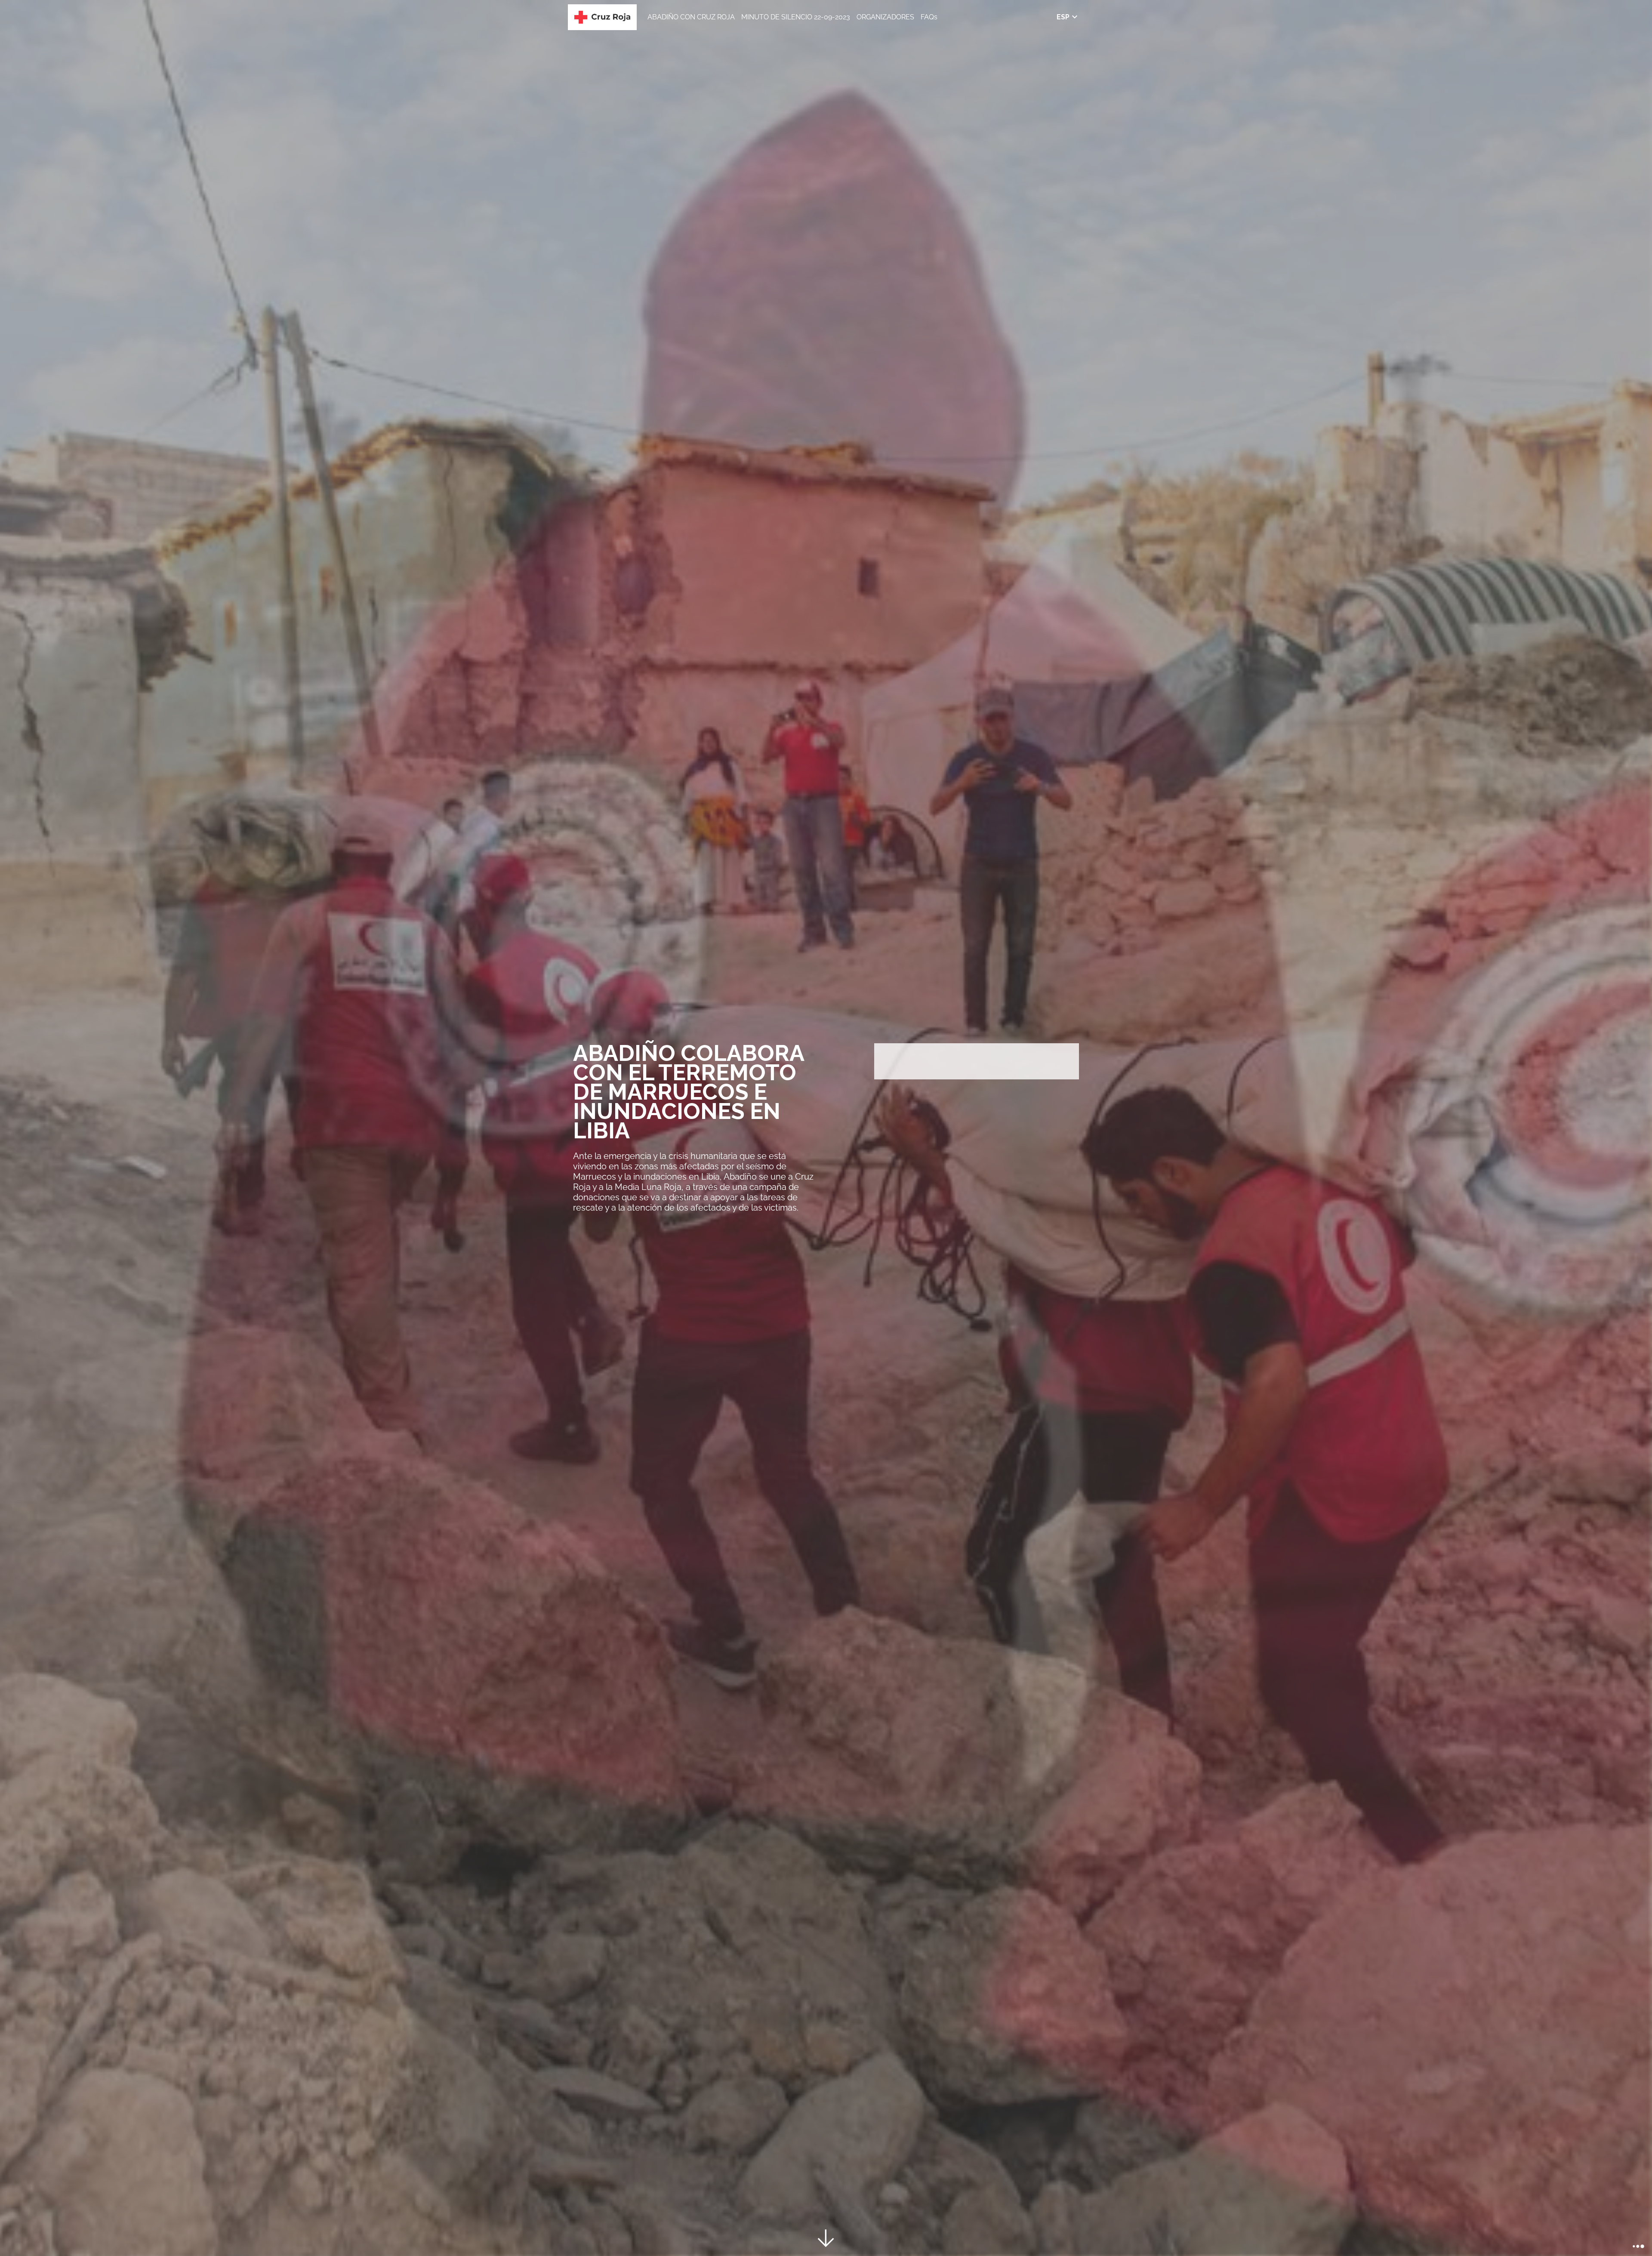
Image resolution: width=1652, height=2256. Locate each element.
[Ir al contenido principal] (826, 2240)
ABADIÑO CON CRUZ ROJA (691, 17)
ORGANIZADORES (885, 17)
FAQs (929, 17)
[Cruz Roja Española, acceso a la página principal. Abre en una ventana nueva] (602, 17)
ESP (1063, 17)
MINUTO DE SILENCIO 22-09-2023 (796, 17)
